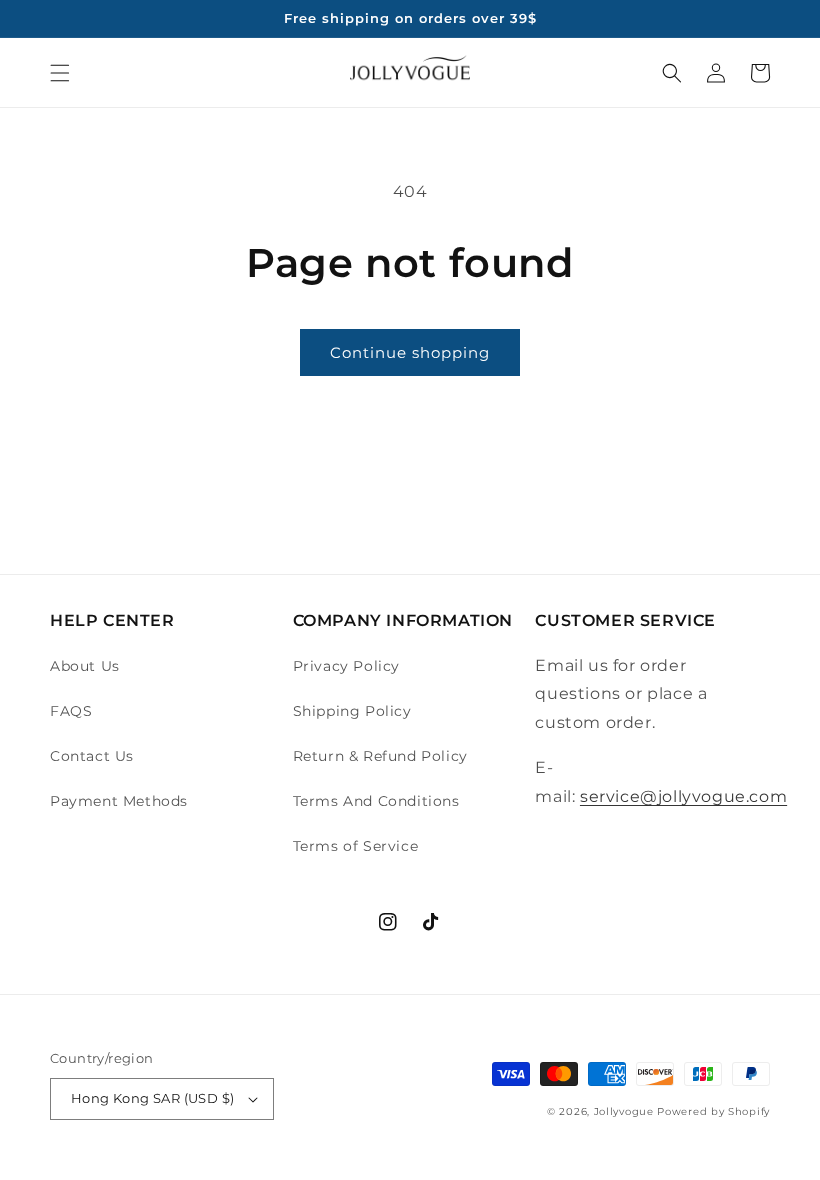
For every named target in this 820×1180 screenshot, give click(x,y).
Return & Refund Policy (380, 756)
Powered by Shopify (713, 1111)
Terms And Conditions (376, 801)
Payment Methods (119, 801)
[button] (60, 73)
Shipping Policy (352, 711)
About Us (85, 666)
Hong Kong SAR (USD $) (152, 1098)
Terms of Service (356, 846)
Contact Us (92, 756)
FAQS (71, 711)
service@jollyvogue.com (683, 796)
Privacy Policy (346, 666)
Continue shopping (410, 352)
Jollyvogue (624, 1111)
